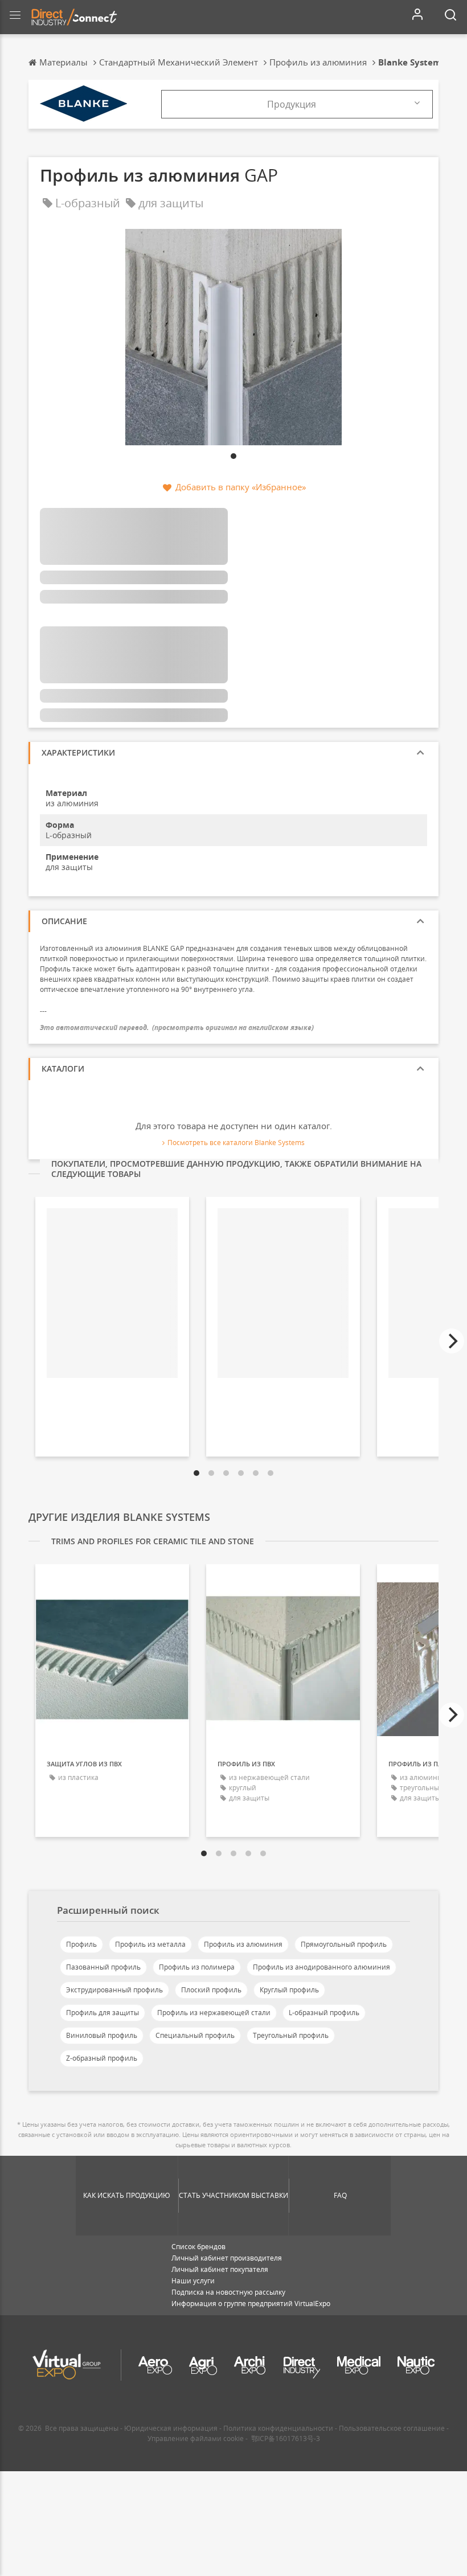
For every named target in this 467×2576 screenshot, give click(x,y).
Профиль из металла (150, 1944)
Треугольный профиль (291, 2035)
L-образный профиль (324, 2013)
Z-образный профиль (102, 2058)
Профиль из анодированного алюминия (321, 1967)
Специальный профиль (195, 2035)
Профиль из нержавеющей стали (214, 2013)
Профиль (81, 1944)
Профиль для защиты (103, 2013)
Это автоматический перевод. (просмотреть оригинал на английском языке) (177, 1027)
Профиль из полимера (197, 1967)
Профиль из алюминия (243, 1944)
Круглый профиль (289, 1990)
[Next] (452, 1341)
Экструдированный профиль (114, 1990)
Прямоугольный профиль (344, 1944)
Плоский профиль (211, 1990)
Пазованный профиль (103, 1967)
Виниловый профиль (102, 2035)
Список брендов (198, 2247)
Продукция (292, 104)
